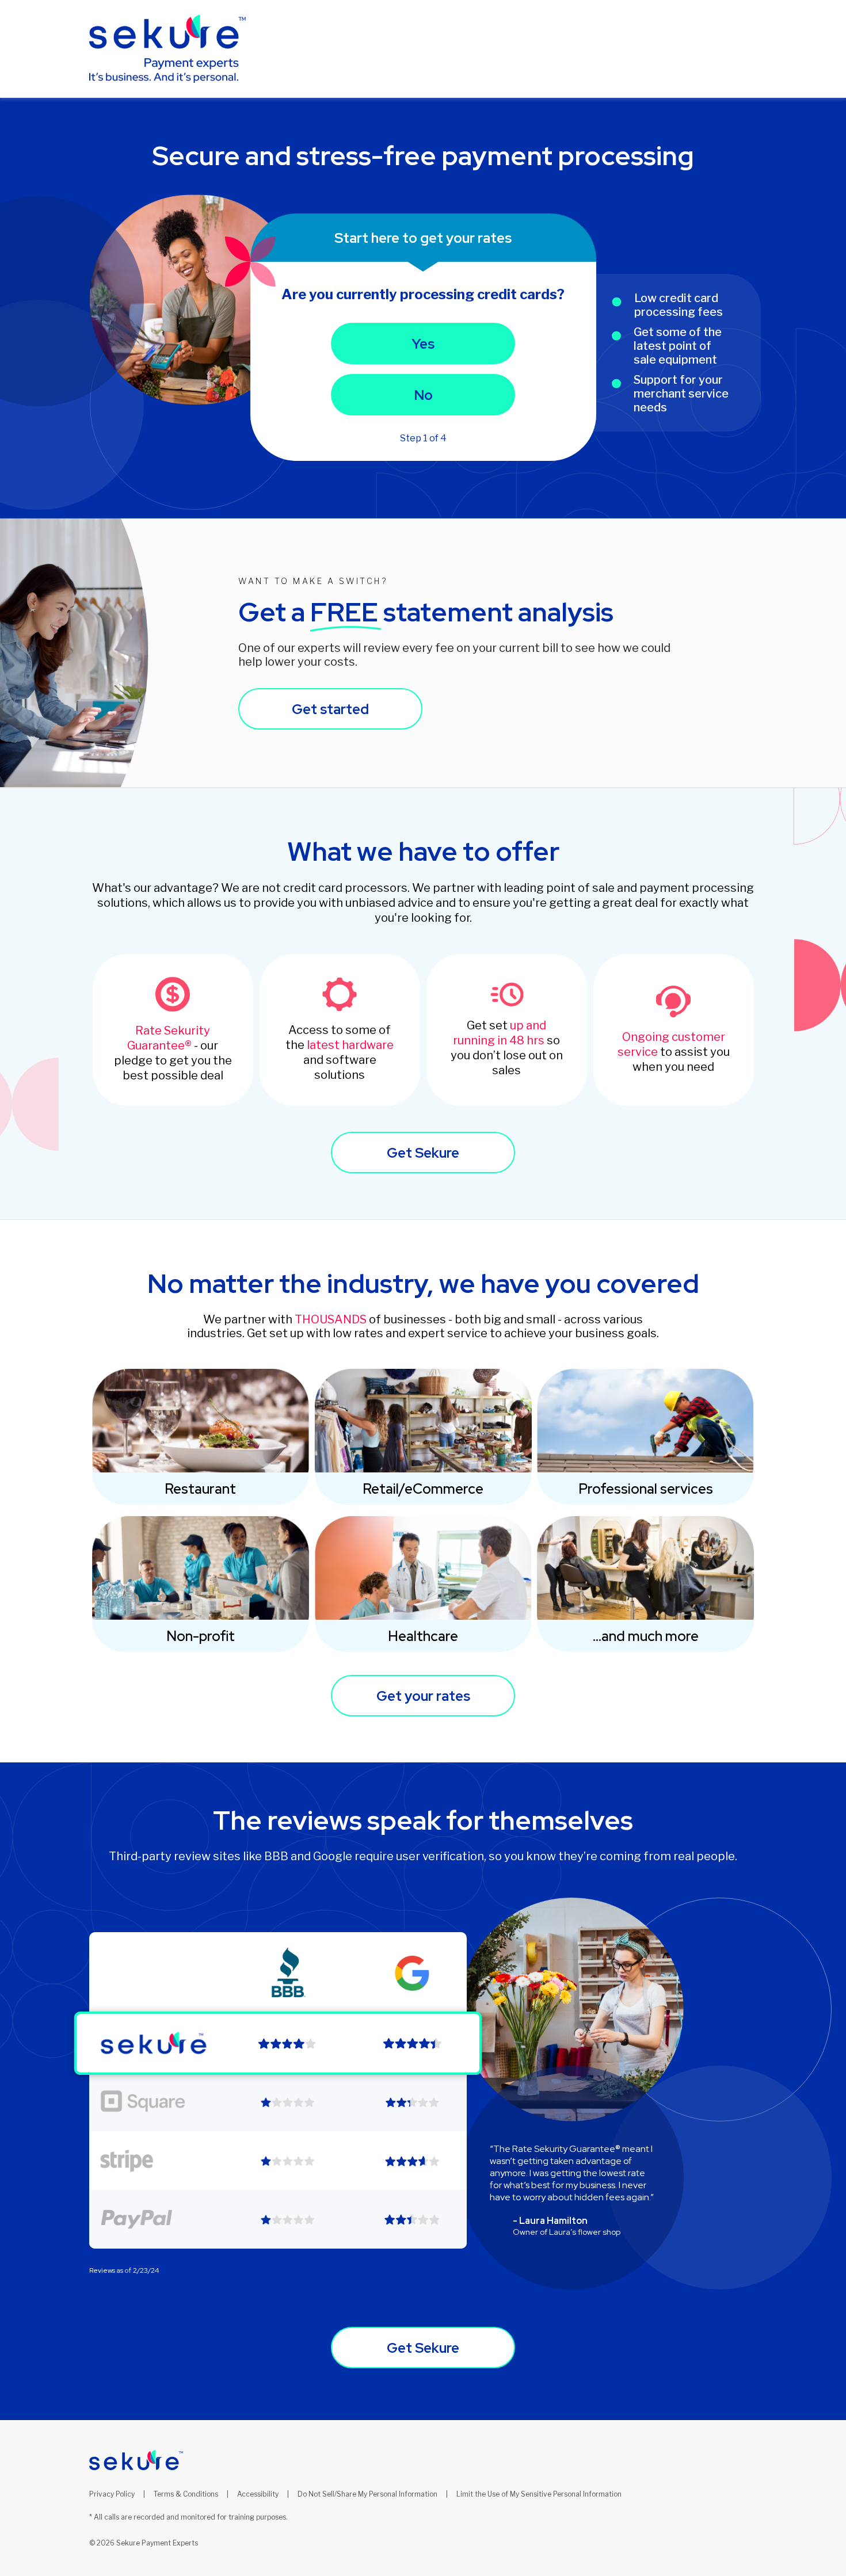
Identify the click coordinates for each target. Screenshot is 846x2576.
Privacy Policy (112, 2494)
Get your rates (423, 1696)
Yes (423, 344)
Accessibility (258, 2494)
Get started (330, 709)
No (423, 395)
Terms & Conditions (186, 2494)
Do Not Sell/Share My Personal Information (367, 2494)
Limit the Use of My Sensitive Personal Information (539, 2494)
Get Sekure (423, 1153)
